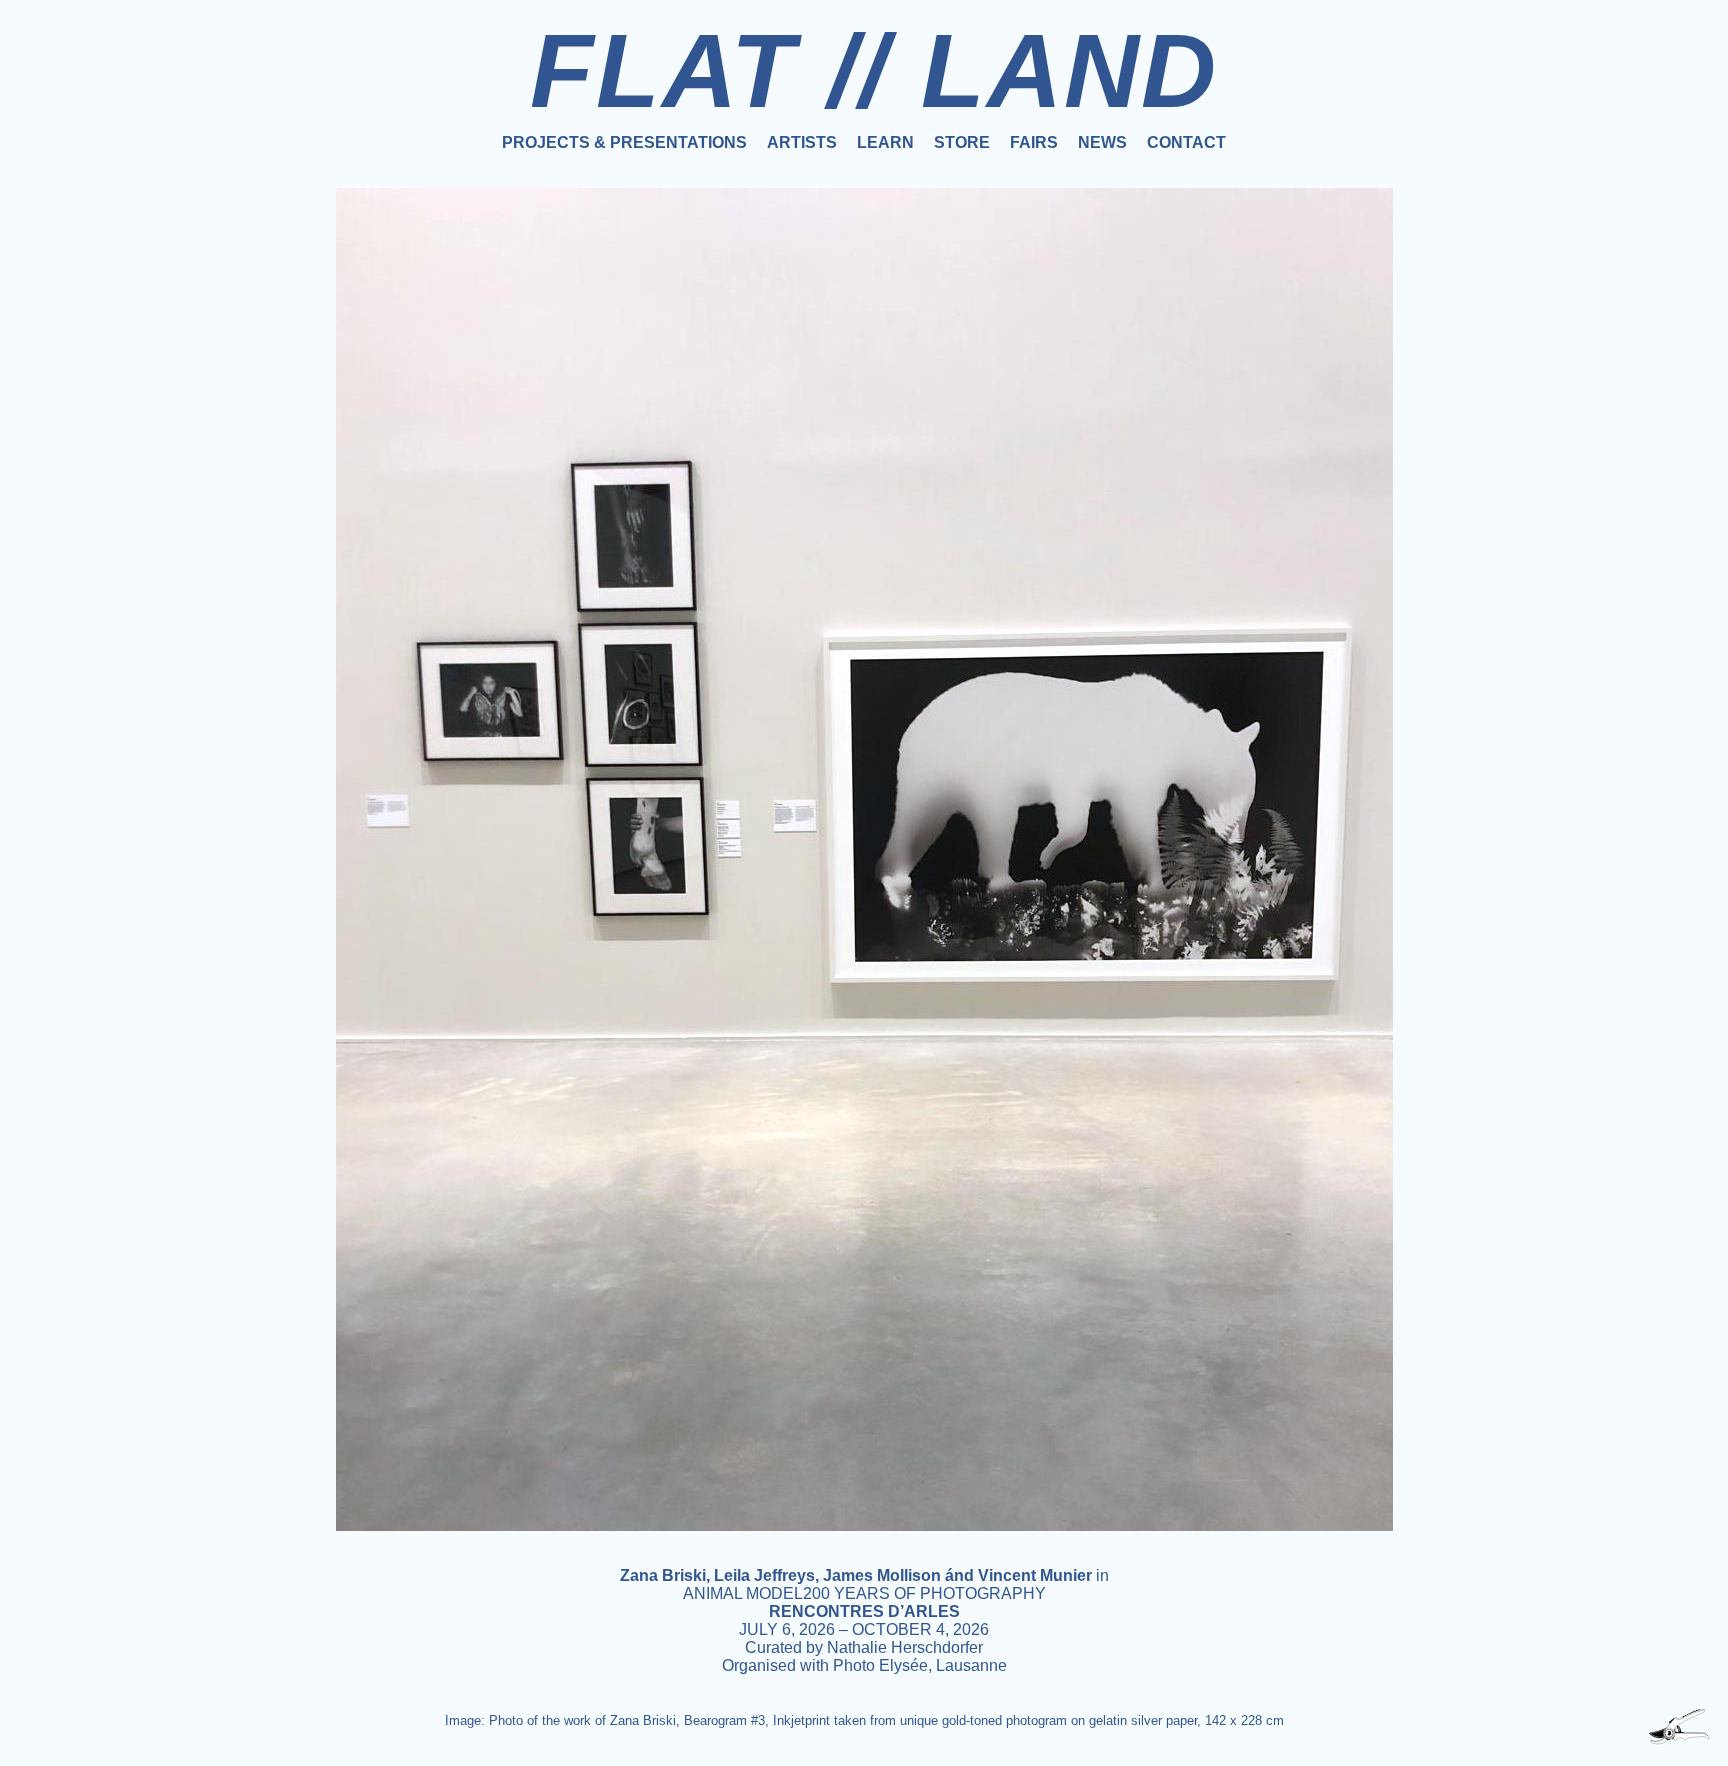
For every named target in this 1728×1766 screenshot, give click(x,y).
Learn (885, 142)
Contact (1186, 142)
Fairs (1034, 142)
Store (962, 142)
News (1102, 142)
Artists (802, 142)
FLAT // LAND (874, 71)
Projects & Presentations (624, 142)
